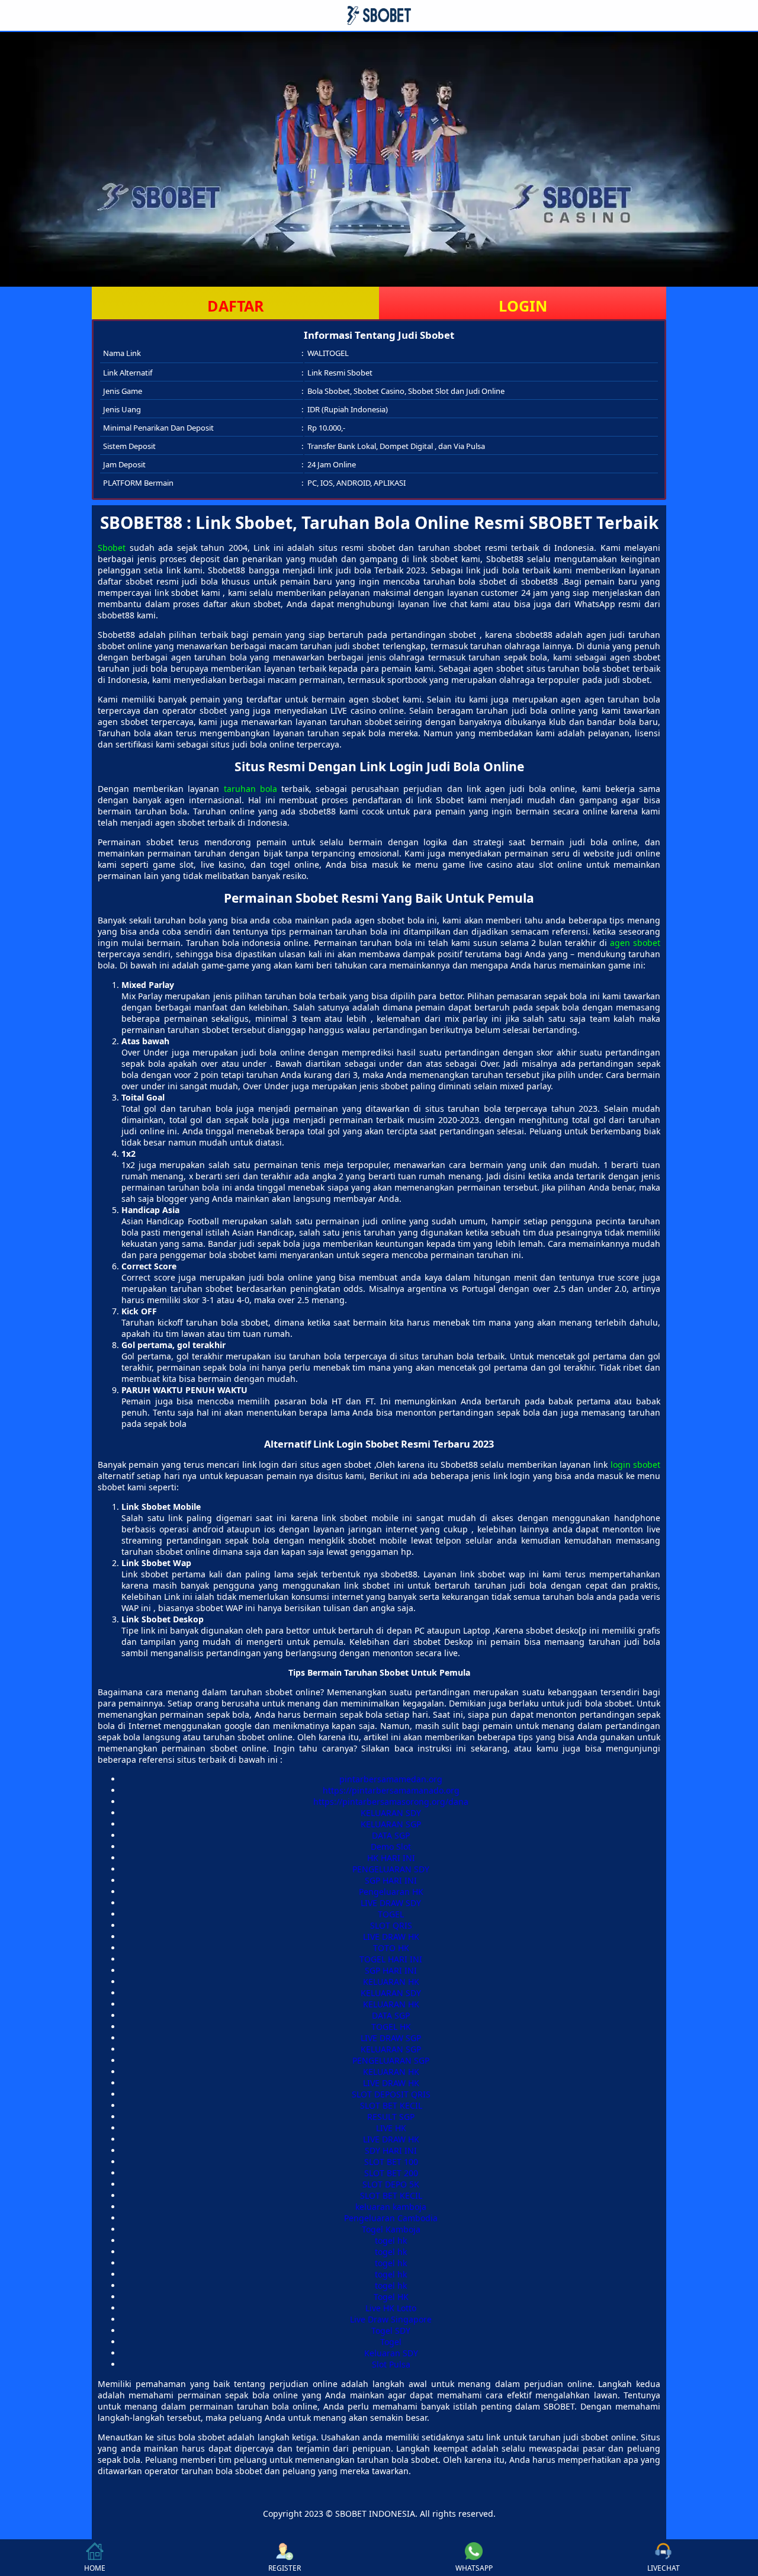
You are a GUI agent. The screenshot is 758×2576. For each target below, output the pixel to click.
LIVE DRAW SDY (391, 1903)
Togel (391, 2342)
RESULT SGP (391, 2117)
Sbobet (112, 548)
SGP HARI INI (391, 1880)
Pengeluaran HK (391, 1892)
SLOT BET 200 (391, 2173)
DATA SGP (391, 1835)
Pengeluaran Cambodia (391, 2218)
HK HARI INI (391, 1858)
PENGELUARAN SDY (391, 1869)
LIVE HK (391, 2128)
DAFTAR (236, 306)
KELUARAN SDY (391, 1813)
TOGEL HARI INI (391, 1959)
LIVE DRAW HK (391, 1937)
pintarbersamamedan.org (391, 1779)
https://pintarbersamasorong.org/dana (391, 1802)
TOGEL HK (391, 2027)
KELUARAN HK (391, 1982)
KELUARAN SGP (391, 1824)
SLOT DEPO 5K (391, 2184)
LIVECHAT (664, 2568)
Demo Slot (391, 1847)
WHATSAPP (474, 2568)
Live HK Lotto (391, 2308)
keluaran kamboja (391, 2207)
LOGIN (523, 306)
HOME (95, 2568)
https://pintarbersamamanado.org (391, 1790)
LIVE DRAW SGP (391, 2038)
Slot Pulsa (391, 2364)
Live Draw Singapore (391, 2319)
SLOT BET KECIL (391, 2105)
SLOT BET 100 (391, 2162)
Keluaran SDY (391, 2353)
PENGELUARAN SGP (391, 2060)
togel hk (391, 2240)
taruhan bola (250, 789)
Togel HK (391, 2297)
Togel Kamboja (391, 2229)
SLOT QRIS (391, 1925)
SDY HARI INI (391, 2150)
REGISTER (285, 2568)
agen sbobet (635, 943)
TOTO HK (391, 1948)
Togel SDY (391, 2330)
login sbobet (635, 1465)
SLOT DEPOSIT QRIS (391, 2094)
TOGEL (391, 1914)
